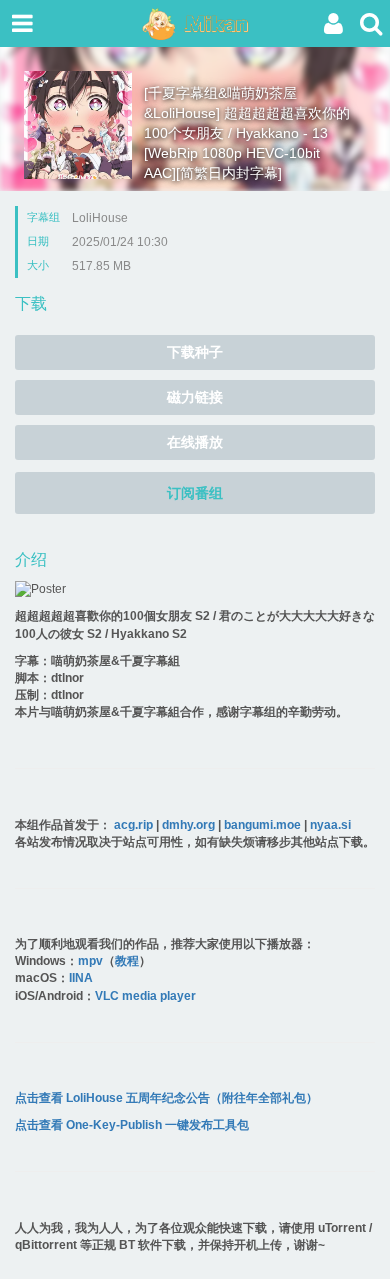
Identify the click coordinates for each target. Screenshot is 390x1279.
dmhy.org (188, 825)
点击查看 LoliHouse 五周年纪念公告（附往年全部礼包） (166, 1098)
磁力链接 (195, 397)
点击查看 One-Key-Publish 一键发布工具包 (132, 1125)
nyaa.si (330, 825)
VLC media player (145, 996)
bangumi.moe (262, 825)
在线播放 (195, 442)
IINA (81, 978)
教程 (127, 961)
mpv (90, 961)
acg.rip (133, 825)
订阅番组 (195, 493)
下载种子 (195, 352)
